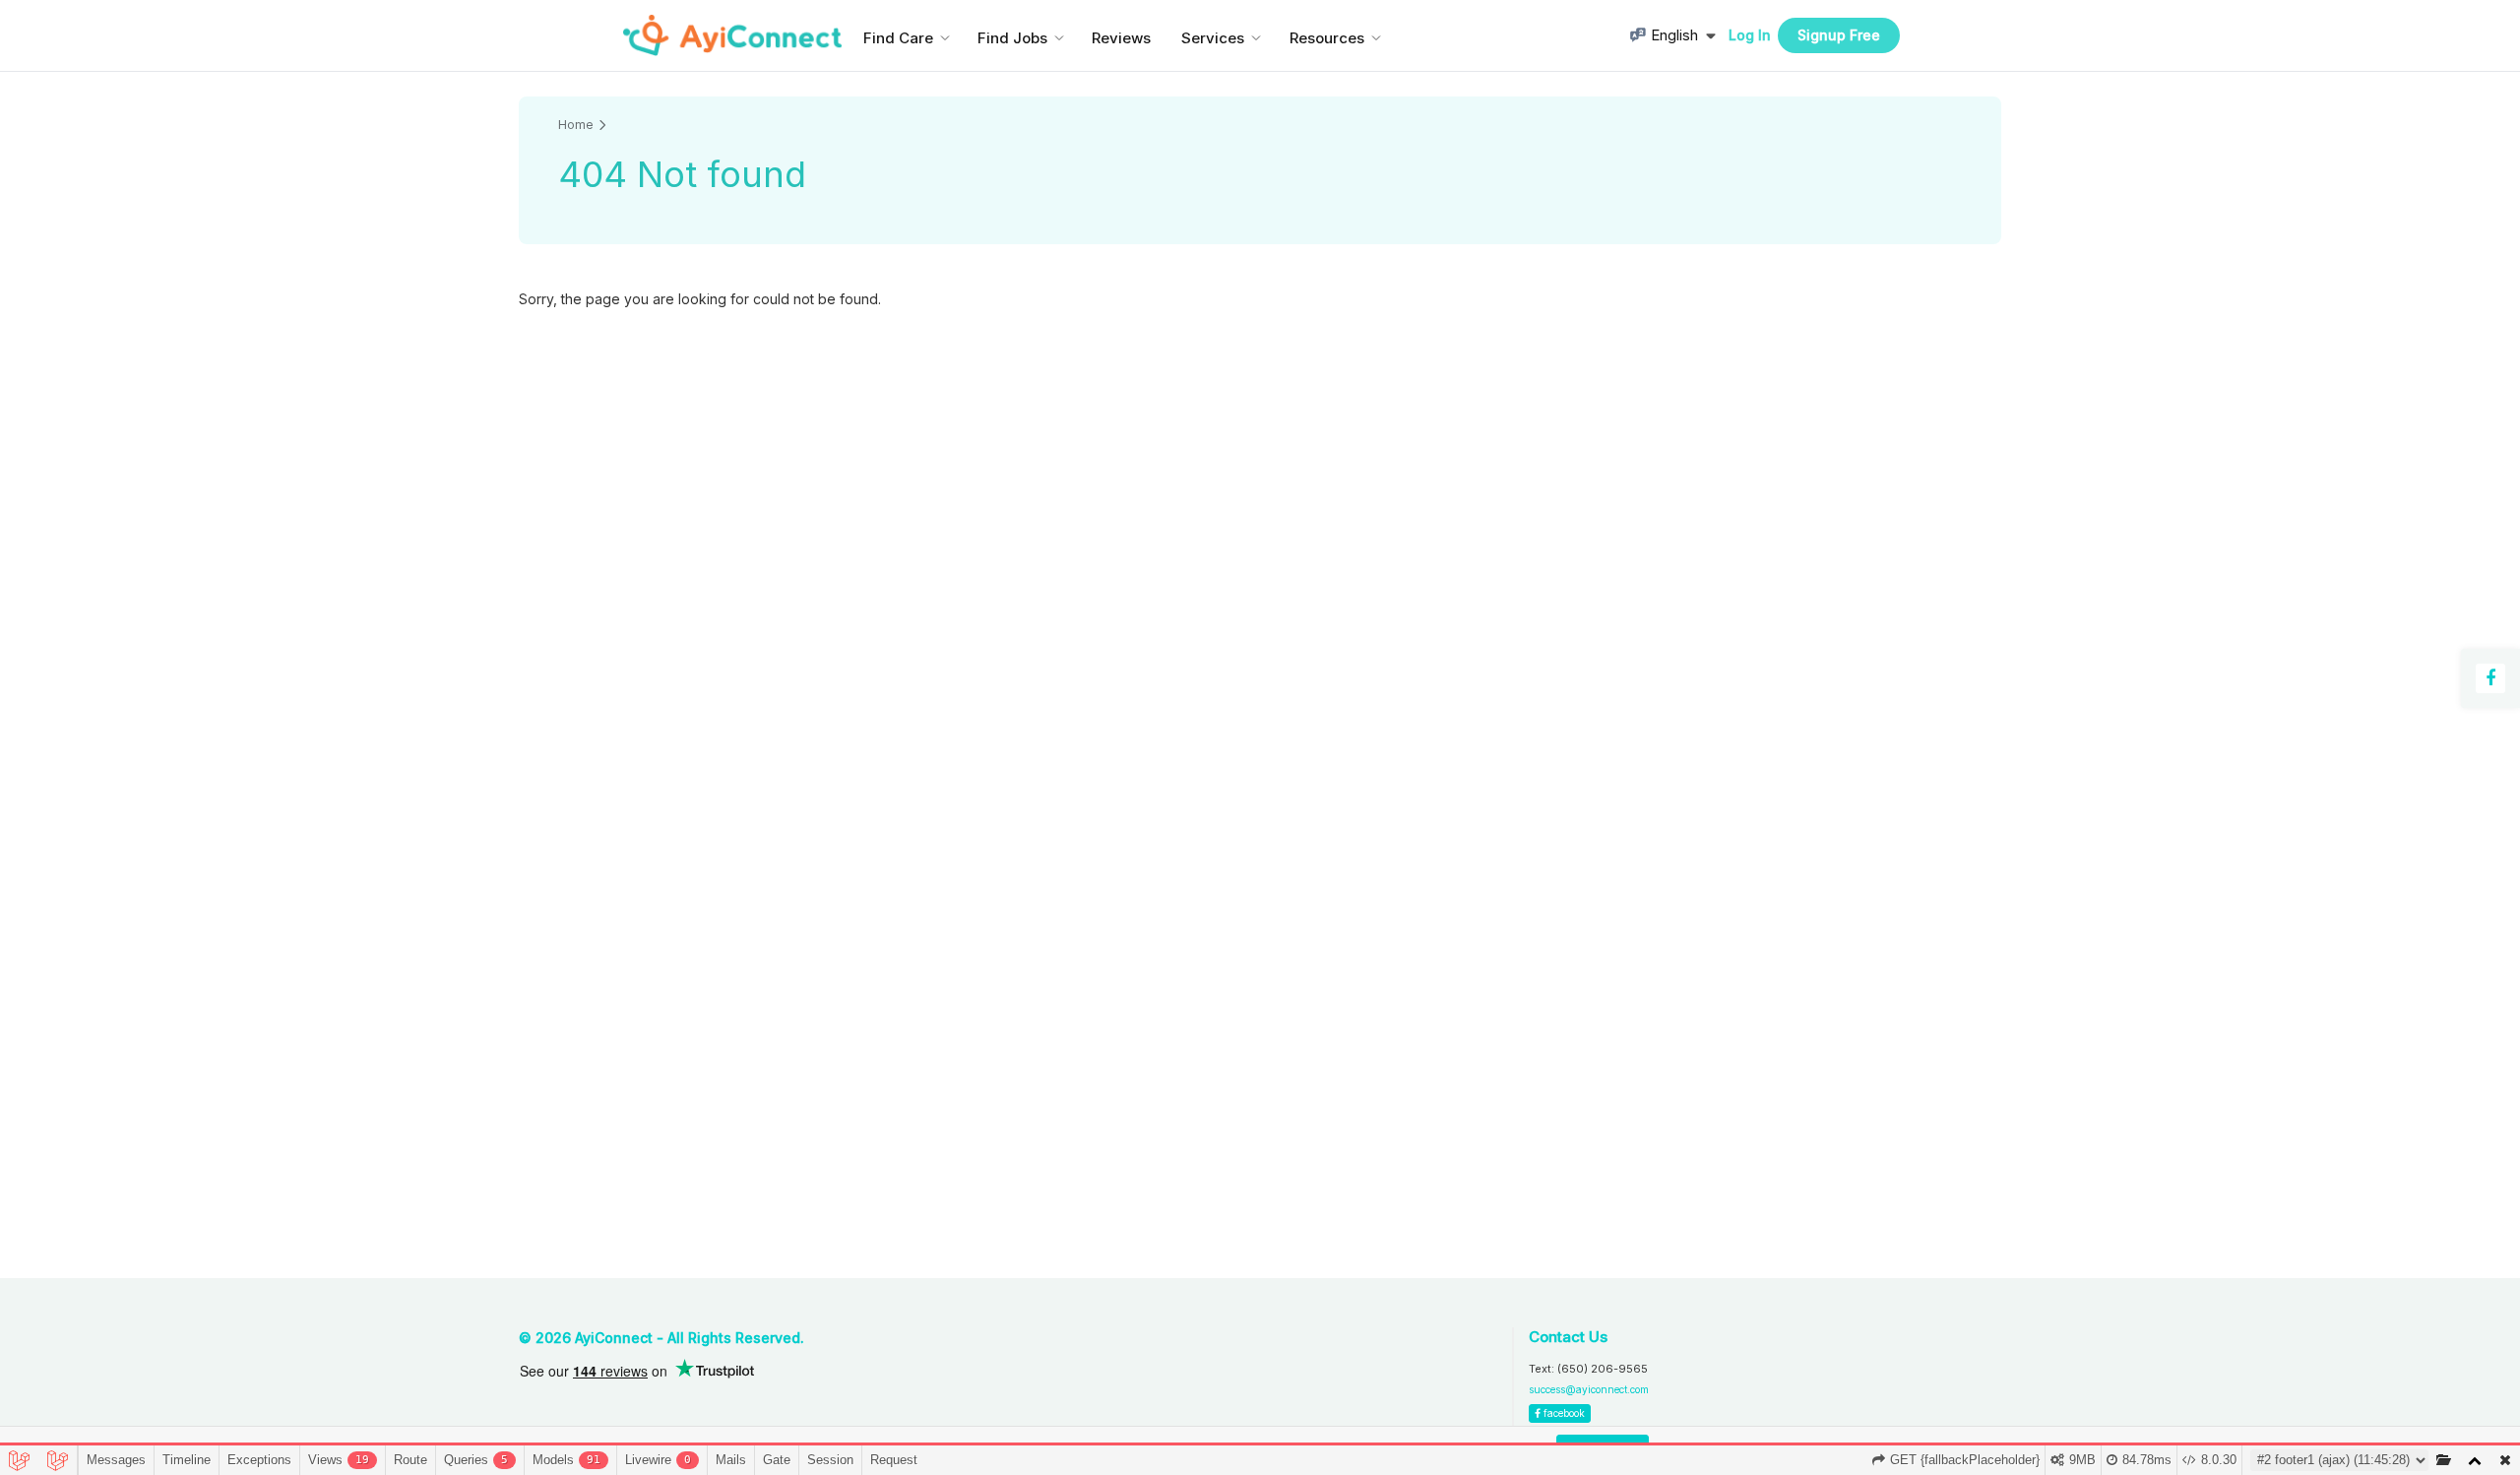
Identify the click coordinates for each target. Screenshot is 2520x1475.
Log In (1750, 35)
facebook (1563, 1413)
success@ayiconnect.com (1589, 1389)
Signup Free (1839, 35)
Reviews (1121, 38)
